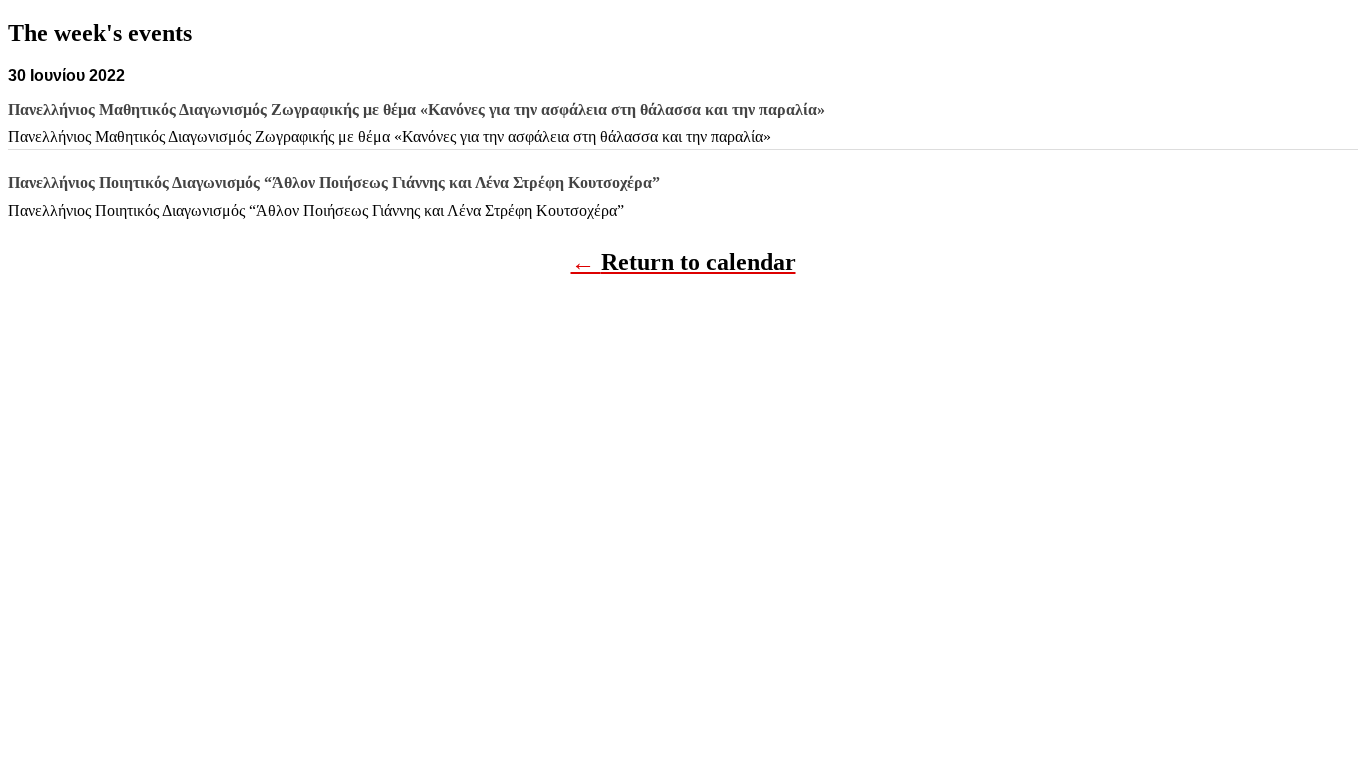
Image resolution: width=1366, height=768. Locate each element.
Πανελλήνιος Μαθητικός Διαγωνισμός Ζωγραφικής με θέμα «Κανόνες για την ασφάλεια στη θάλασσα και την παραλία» (389, 136)
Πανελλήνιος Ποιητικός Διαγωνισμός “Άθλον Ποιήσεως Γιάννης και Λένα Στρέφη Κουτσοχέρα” (316, 210)
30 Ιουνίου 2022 (66, 75)
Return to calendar (698, 262)
